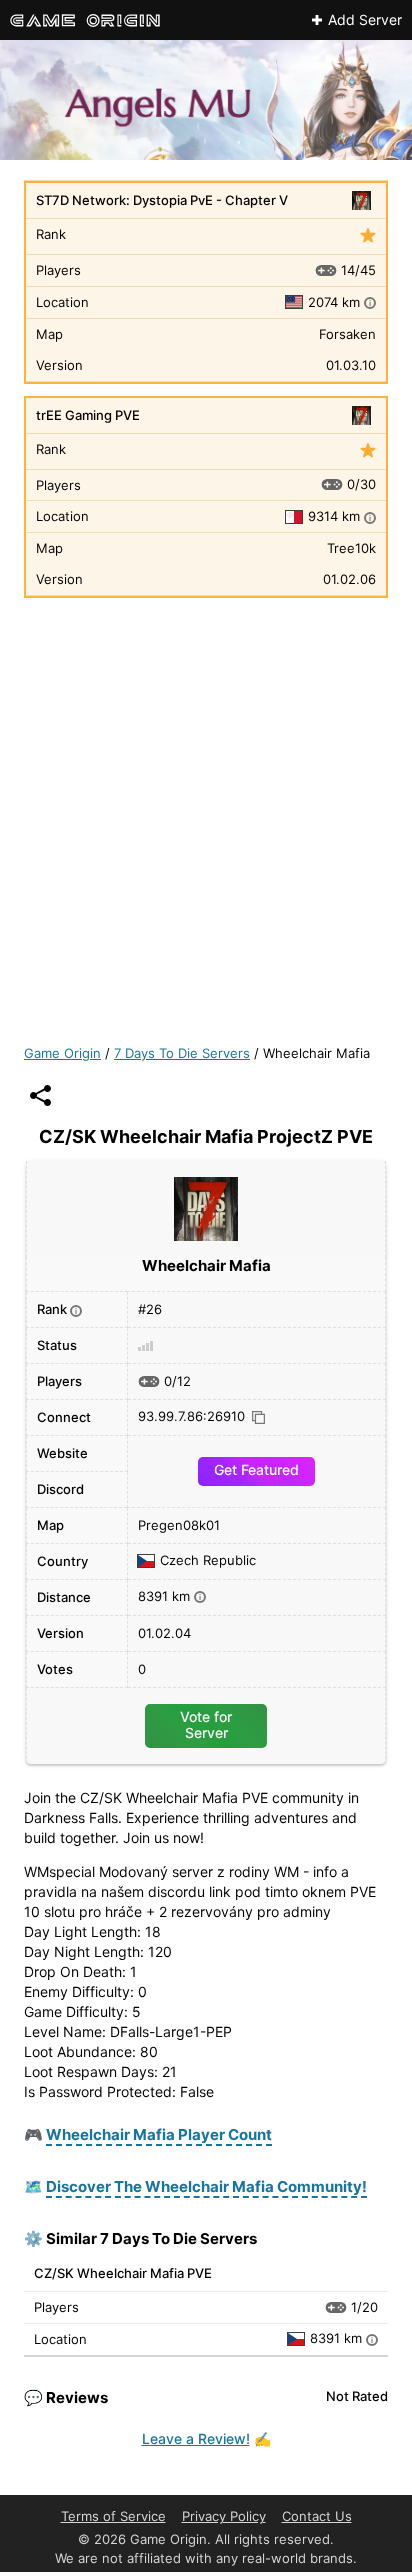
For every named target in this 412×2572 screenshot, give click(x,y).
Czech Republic (208, 1561)
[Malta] (297, 517)
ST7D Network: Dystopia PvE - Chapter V (162, 200)
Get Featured (256, 1469)
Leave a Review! (196, 2438)
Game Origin (62, 1053)
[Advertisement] (206, 816)
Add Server (365, 20)
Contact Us (317, 2516)
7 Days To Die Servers (182, 1053)
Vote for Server (206, 1724)
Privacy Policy (224, 2516)
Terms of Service (113, 2516)
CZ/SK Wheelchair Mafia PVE (123, 2273)
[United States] (297, 302)
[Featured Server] (368, 236)
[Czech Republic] (299, 2339)
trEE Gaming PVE (88, 415)
